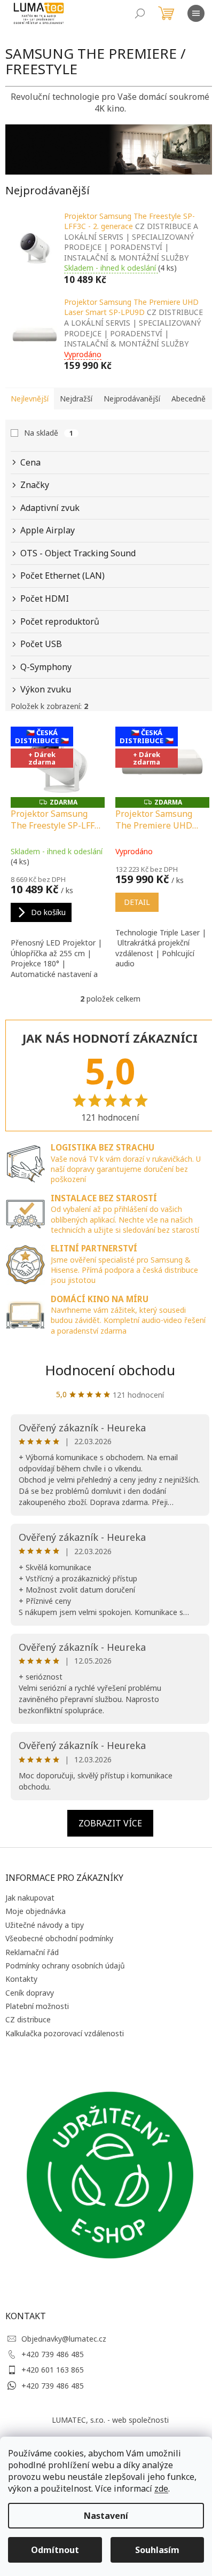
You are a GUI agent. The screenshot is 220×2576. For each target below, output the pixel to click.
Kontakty (21, 1979)
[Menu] (196, 13)
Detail (137, 902)
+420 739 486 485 (53, 2354)
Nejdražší (76, 399)
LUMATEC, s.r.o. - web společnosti (110, 2420)
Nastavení (106, 2516)
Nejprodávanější (132, 399)
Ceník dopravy (30, 1993)
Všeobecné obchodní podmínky (59, 1938)
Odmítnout (55, 2550)
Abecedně (188, 399)
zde (161, 2488)
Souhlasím (157, 2550)
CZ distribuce (28, 2019)
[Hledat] (140, 13)
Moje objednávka (36, 1911)
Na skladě (49, 433)
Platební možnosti (37, 2006)
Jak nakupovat (30, 1898)
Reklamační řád (32, 1952)
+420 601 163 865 (53, 2370)
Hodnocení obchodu (110, 1370)
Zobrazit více (110, 1823)
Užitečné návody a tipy (45, 1925)
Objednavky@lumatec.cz (64, 2339)
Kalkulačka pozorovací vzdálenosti (65, 2033)
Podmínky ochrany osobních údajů (65, 1966)
